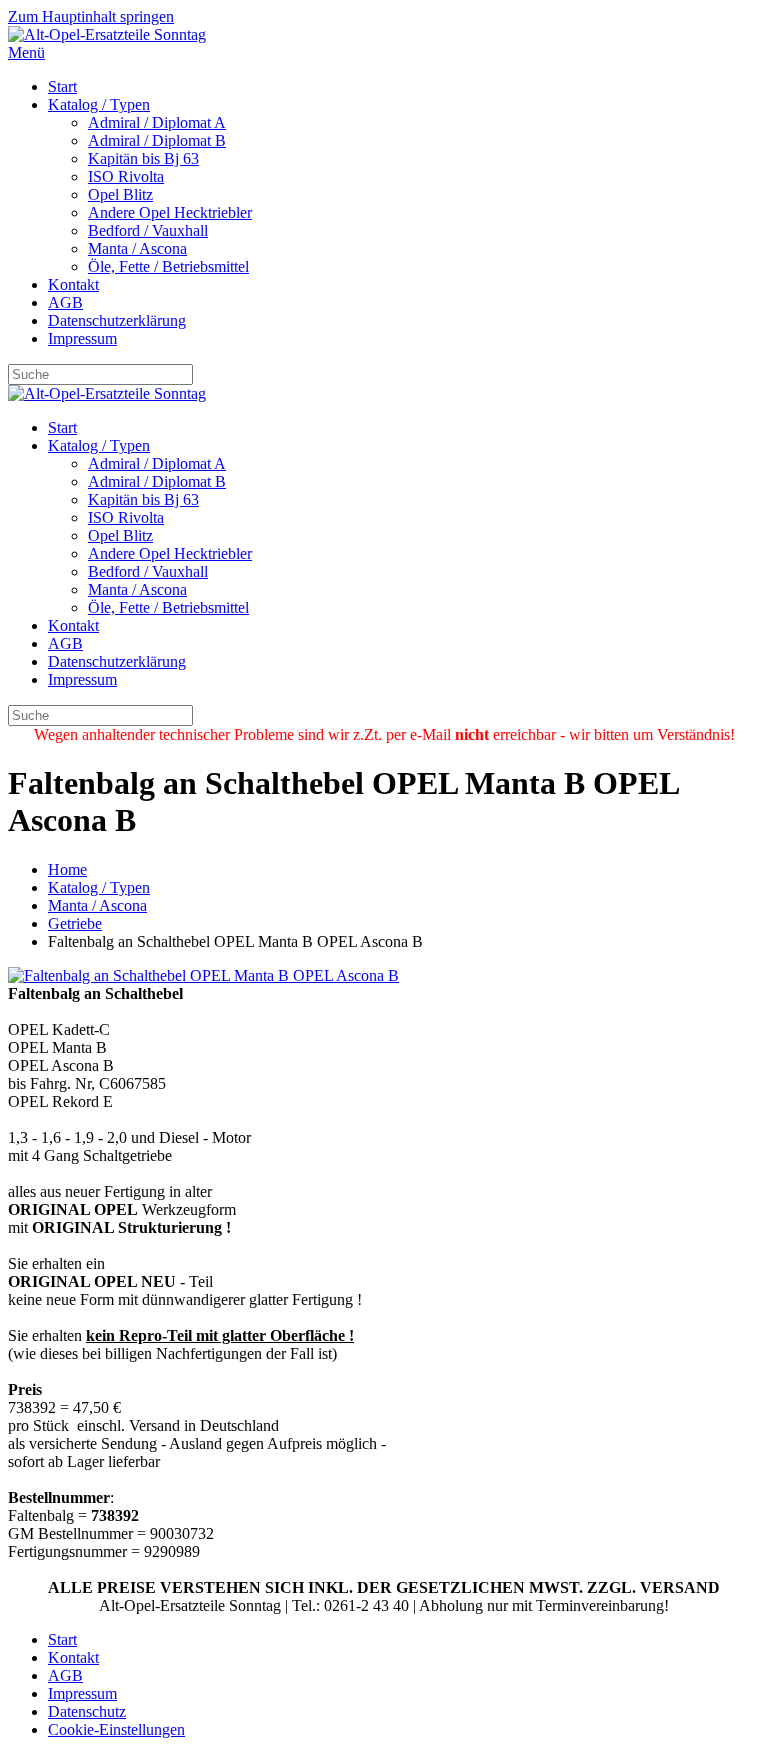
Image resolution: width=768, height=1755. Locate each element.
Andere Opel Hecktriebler (170, 212)
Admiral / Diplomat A (157, 122)
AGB (65, 302)
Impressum (82, 338)
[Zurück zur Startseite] (107, 34)
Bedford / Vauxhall (148, 230)
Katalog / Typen (99, 104)
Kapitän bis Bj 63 (143, 158)
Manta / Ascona (137, 248)
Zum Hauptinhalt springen (91, 16)
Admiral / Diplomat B (157, 140)
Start (62, 86)
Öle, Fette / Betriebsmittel (168, 266)
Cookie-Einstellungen (116, 1729)
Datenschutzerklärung (117, 320)
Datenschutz (87, 1711)
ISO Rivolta (126, 176)
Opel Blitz (120, 194)
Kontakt (73, 284)
